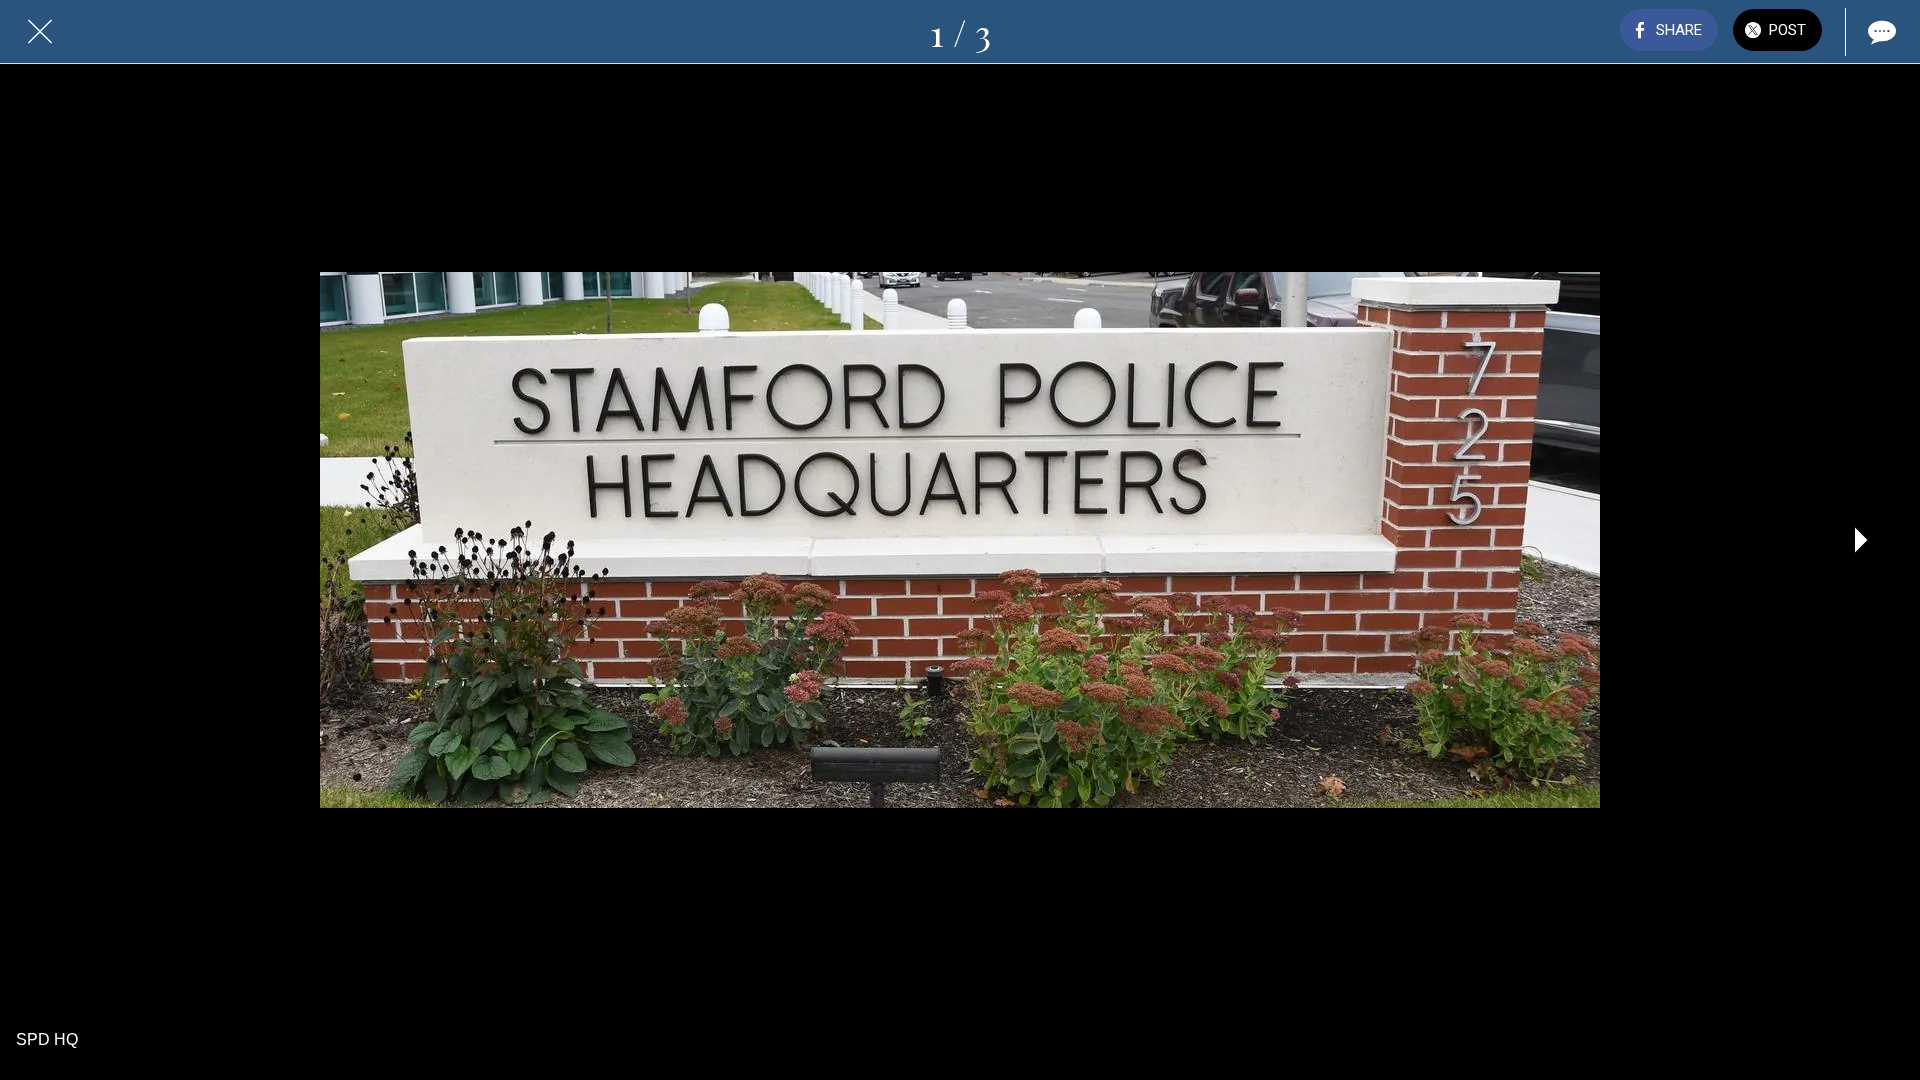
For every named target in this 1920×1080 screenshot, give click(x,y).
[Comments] (1880, 32)
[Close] (40, 32)
